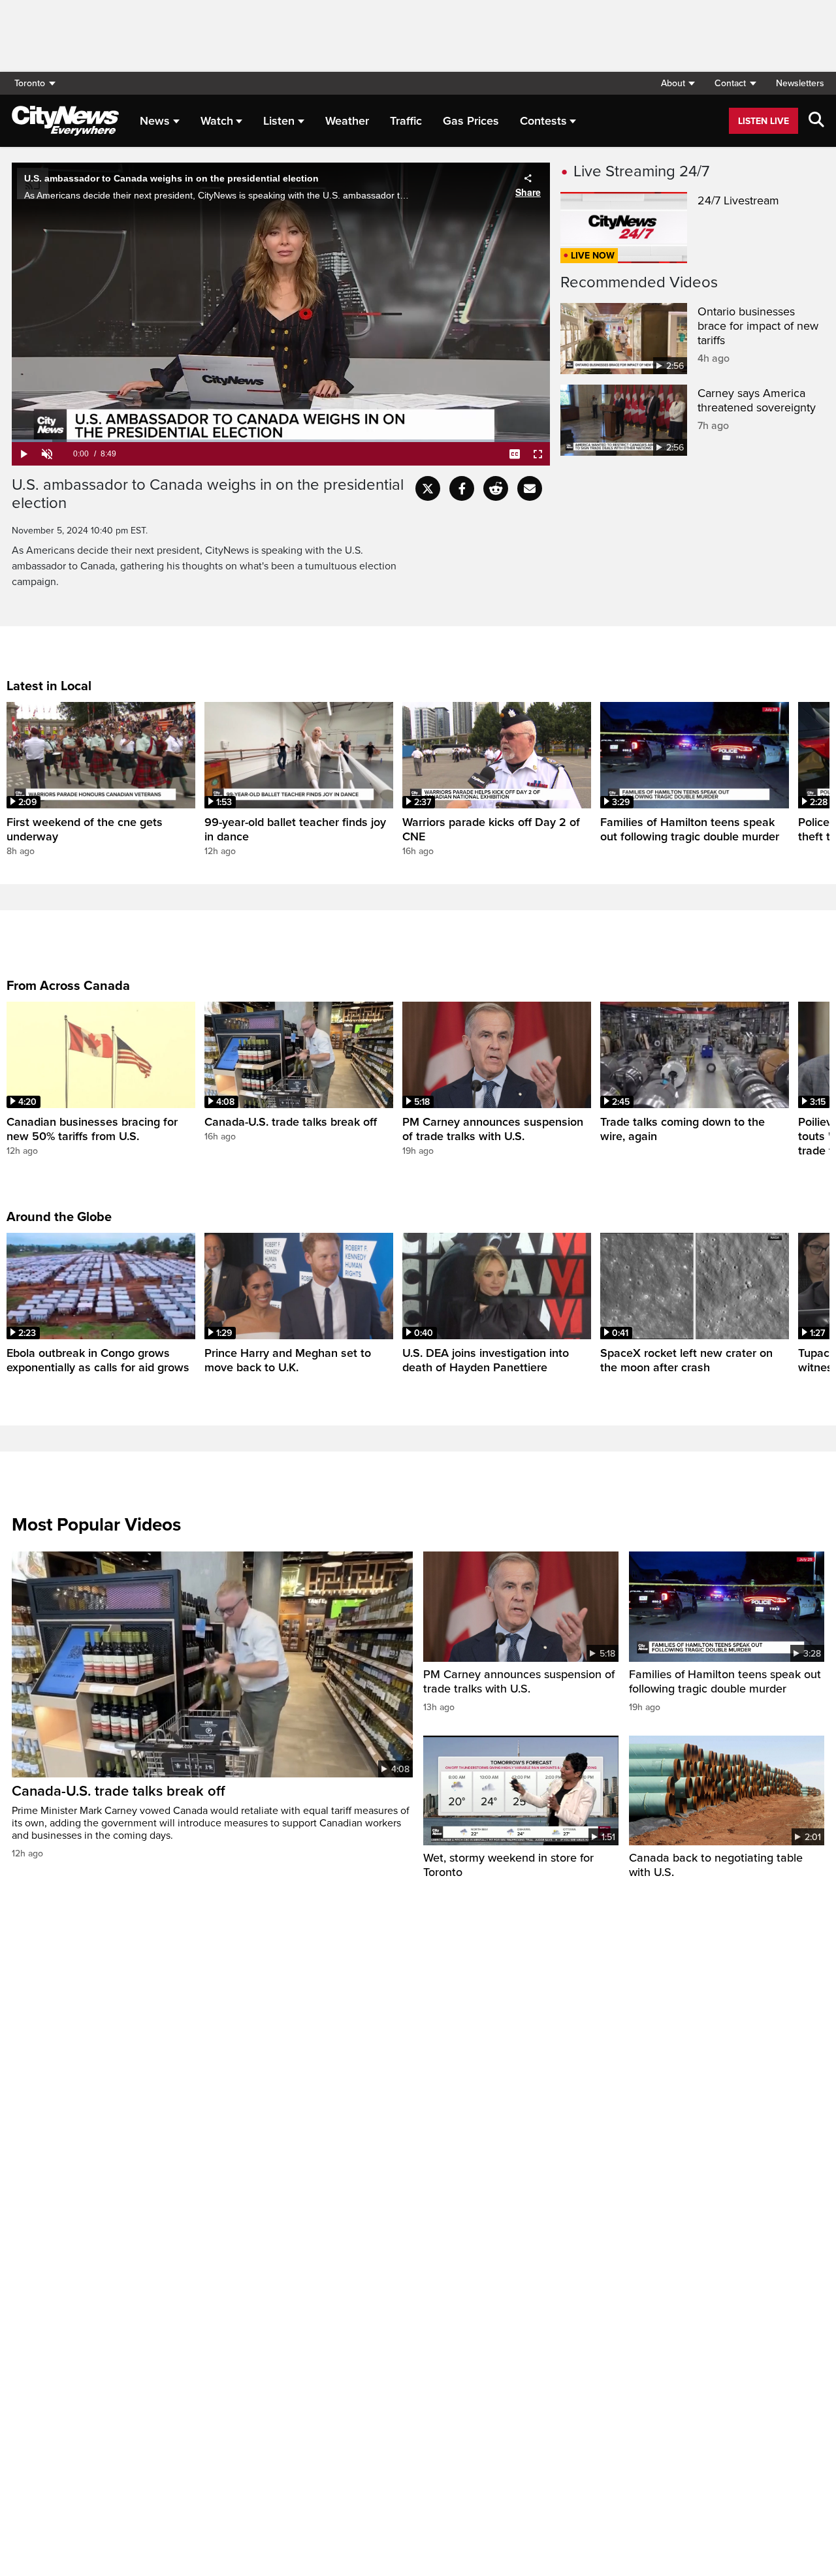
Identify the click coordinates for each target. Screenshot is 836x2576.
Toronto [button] (30, 83)
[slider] (281, 441)
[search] (816, 121)
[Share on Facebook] (462, 488)
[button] (678, 83)
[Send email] (530, 488)
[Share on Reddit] (496, 488)
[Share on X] (428, 488)
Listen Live (764, 121)
